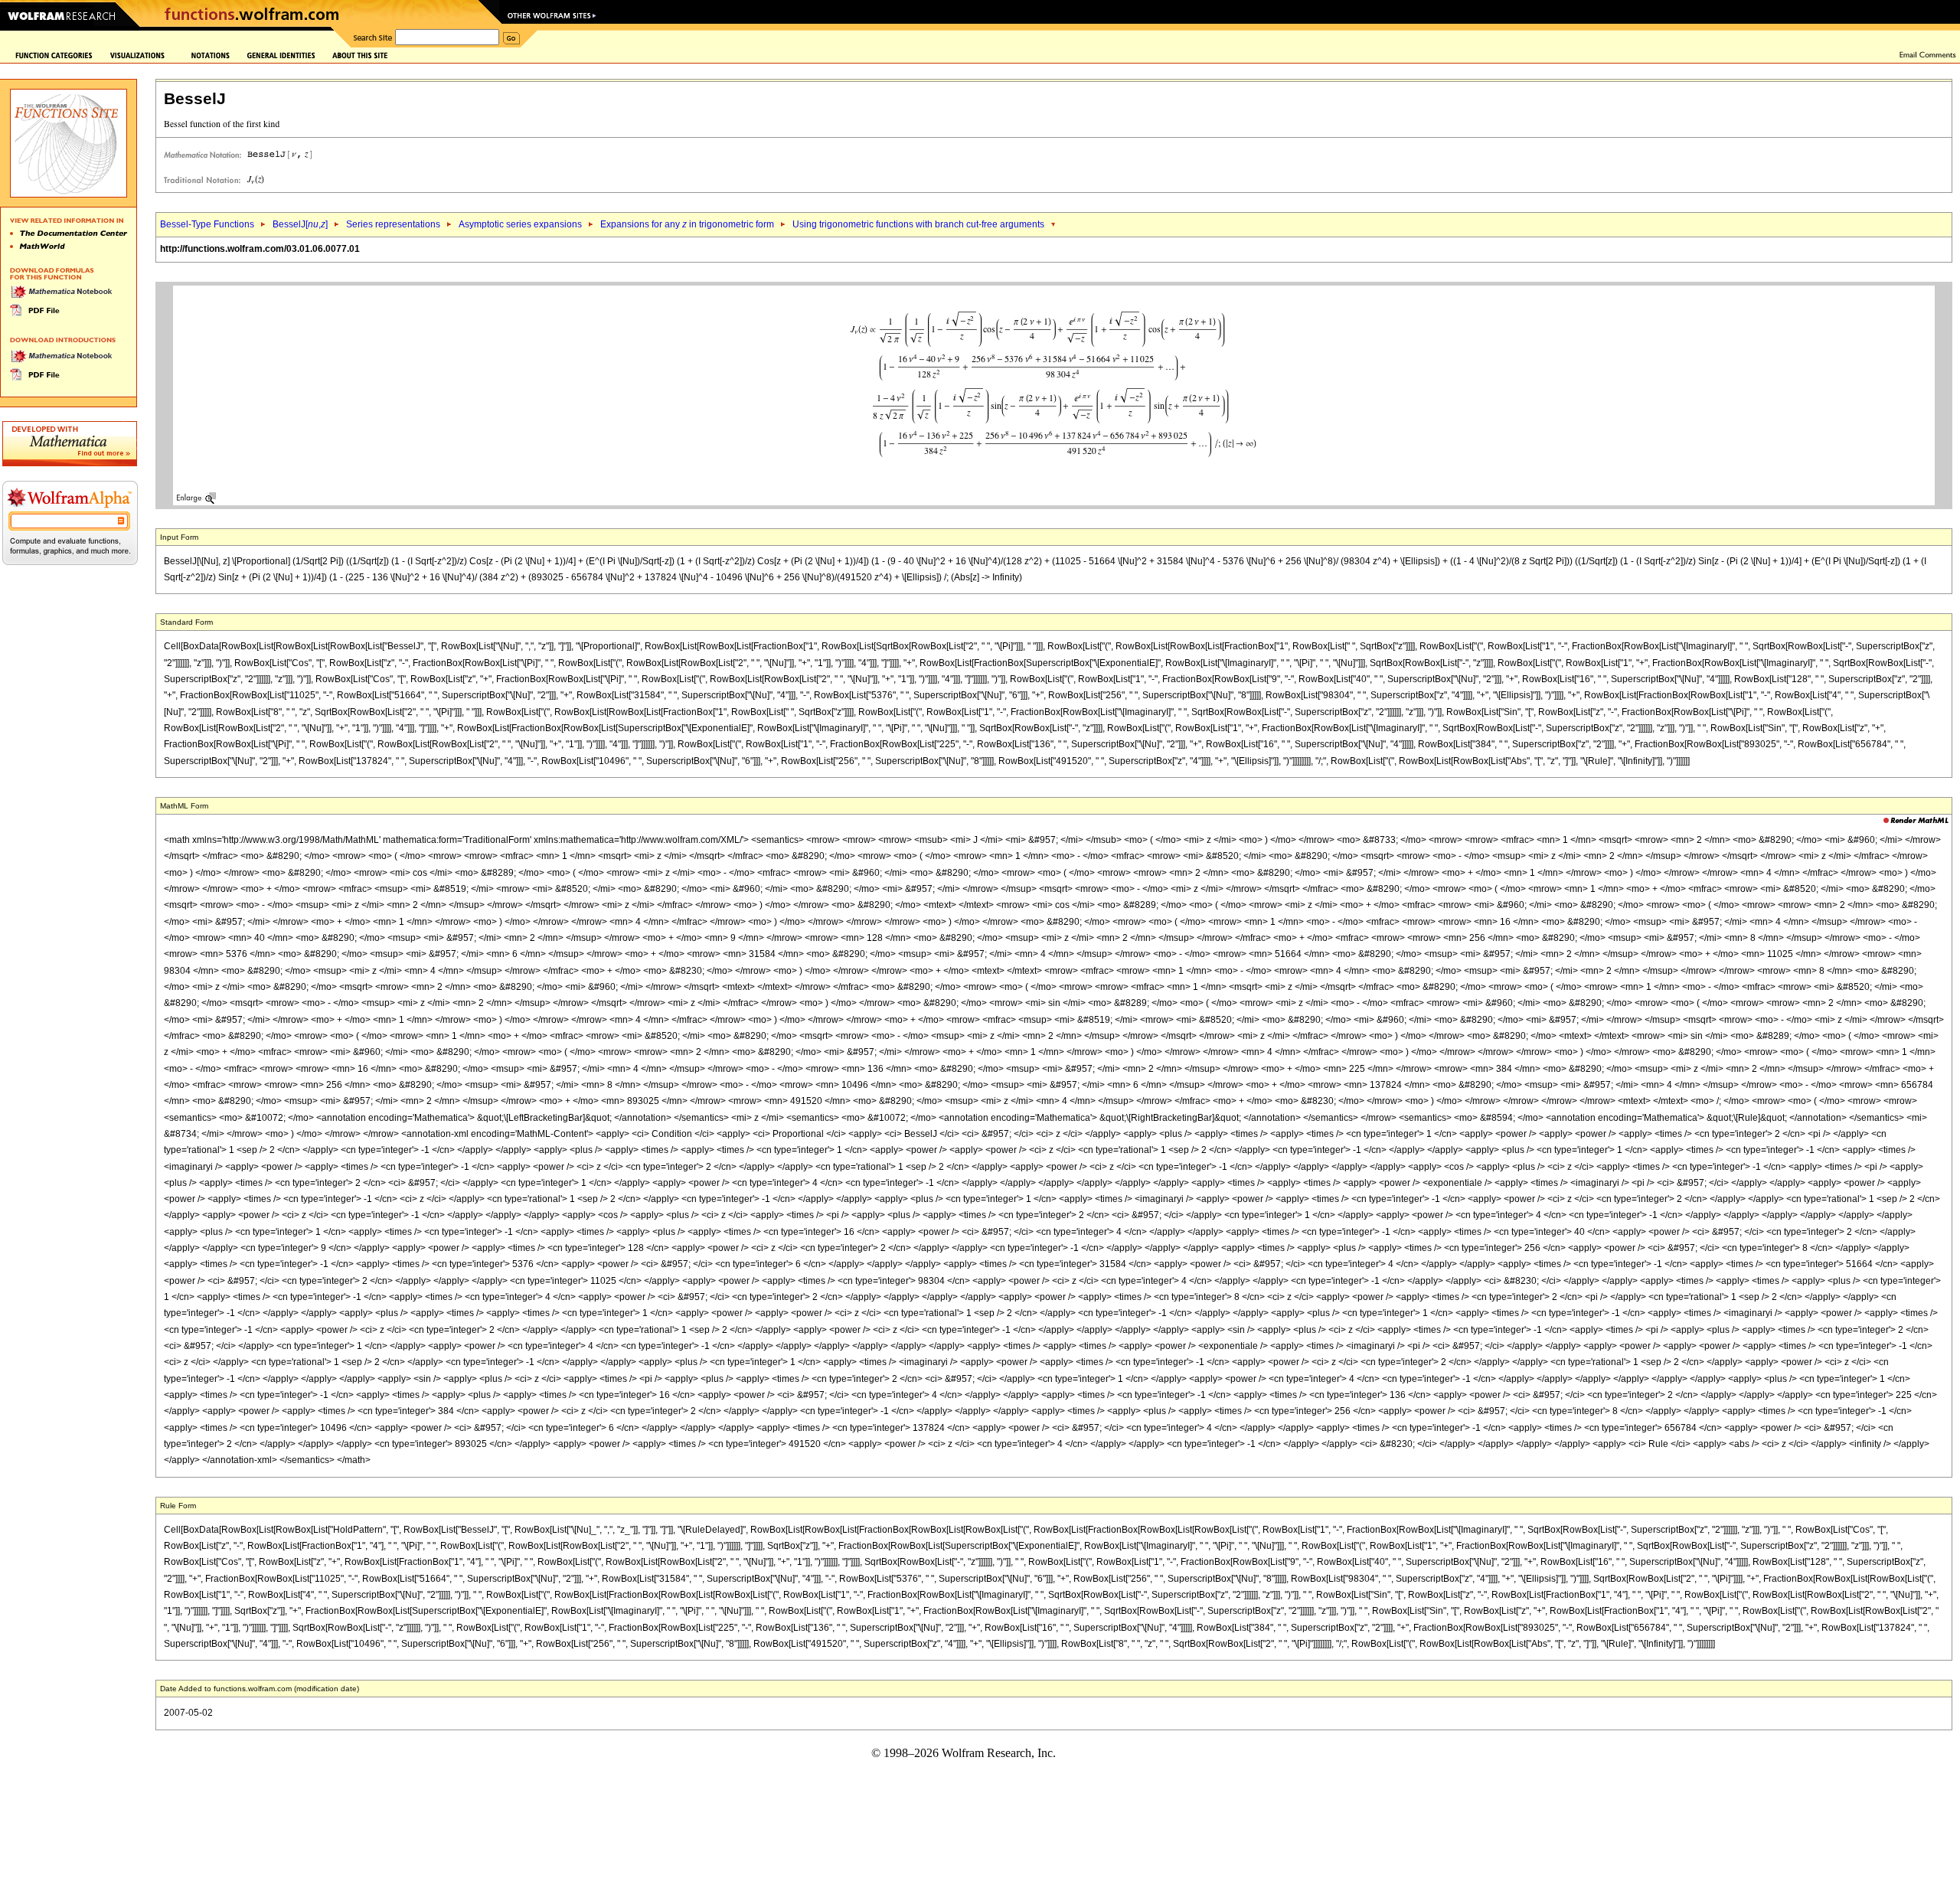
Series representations (393, 224)
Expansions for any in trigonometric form (687, 224)
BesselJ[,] (300, 224)
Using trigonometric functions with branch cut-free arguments (918, 224)
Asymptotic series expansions (520, 224)
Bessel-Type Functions (207, 224)
